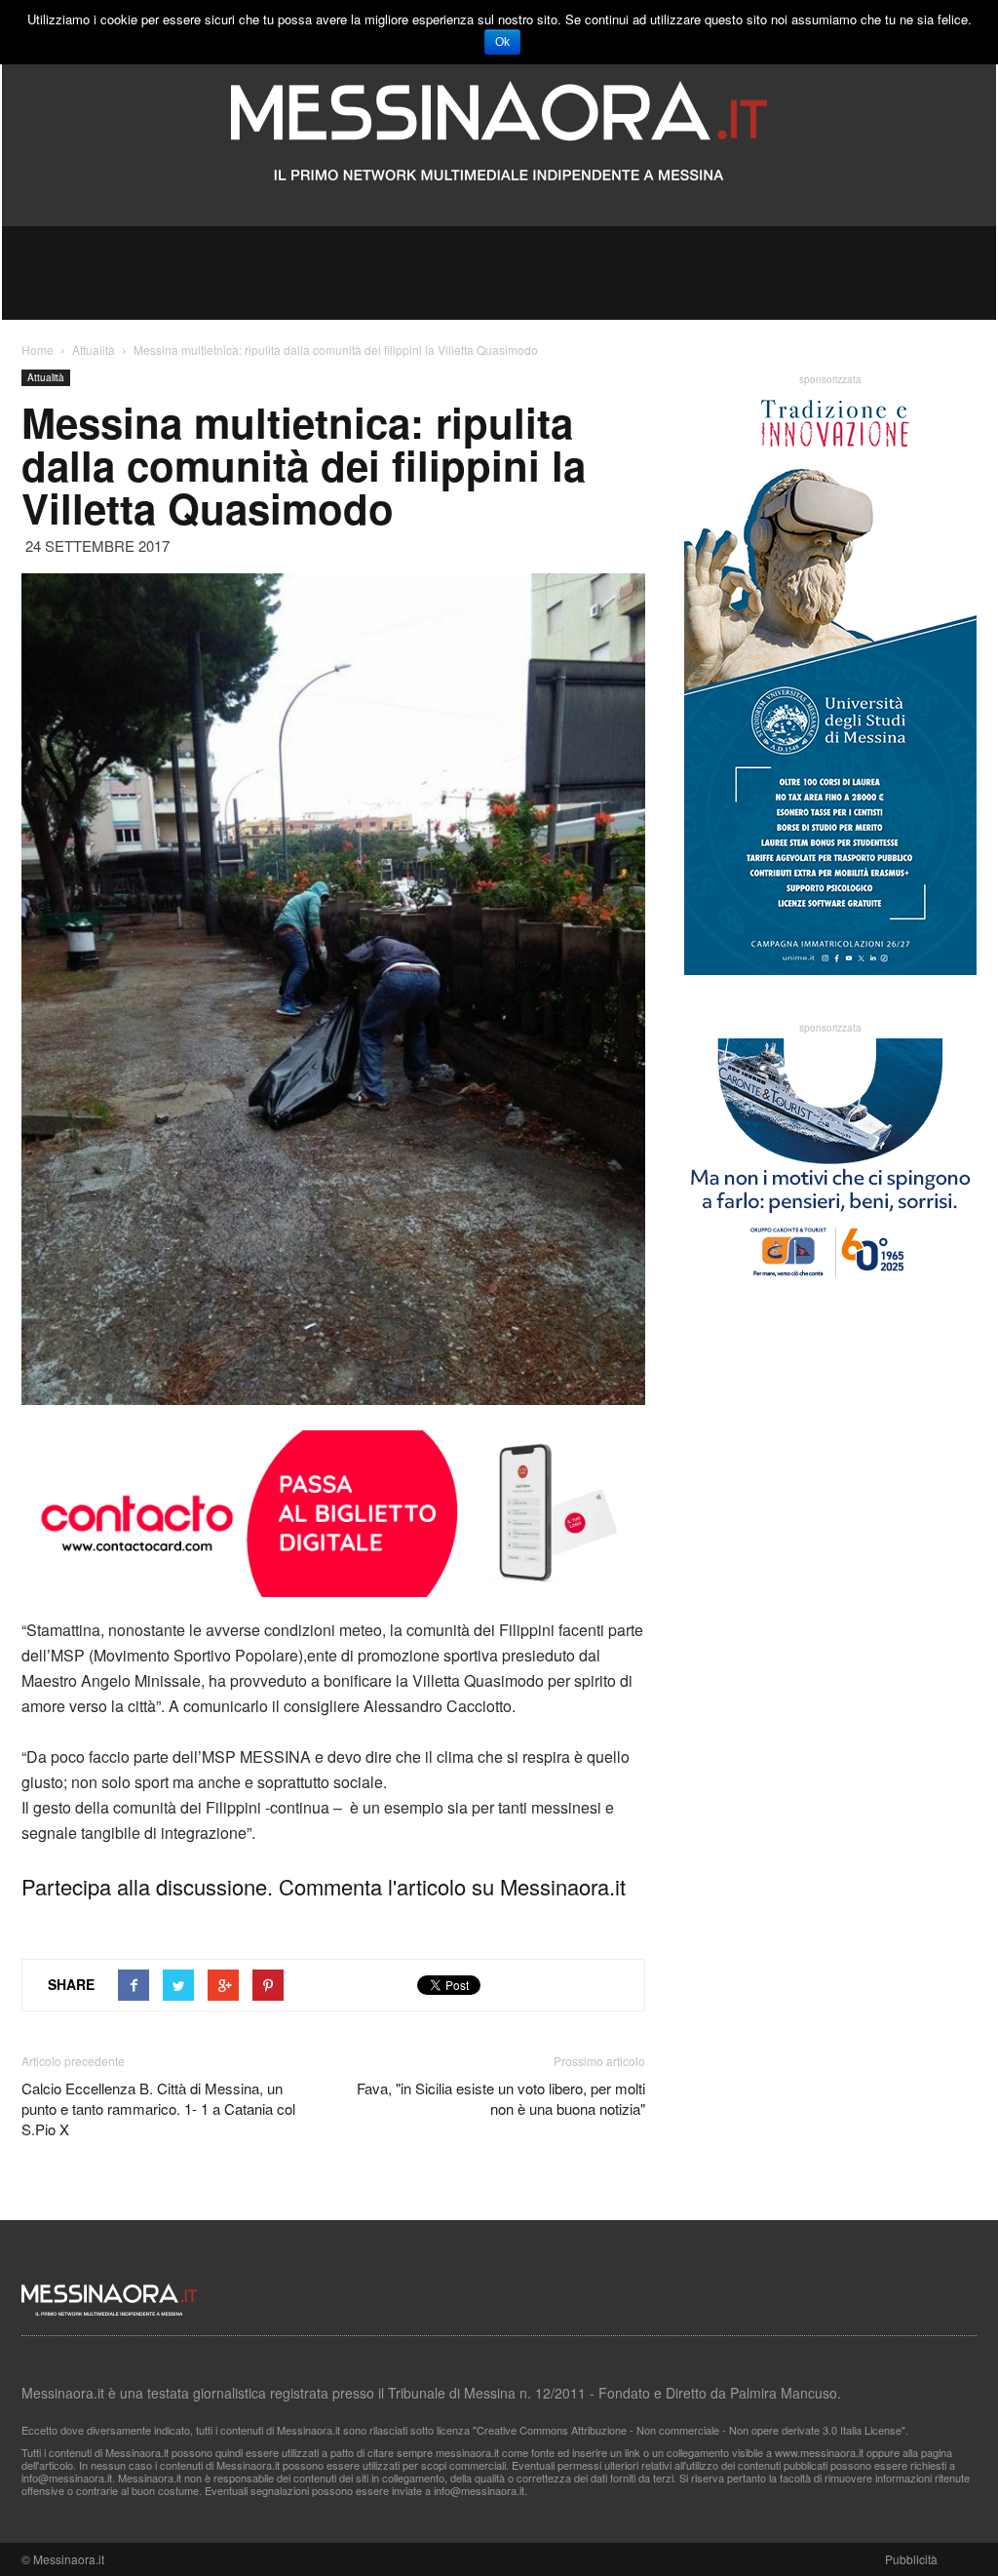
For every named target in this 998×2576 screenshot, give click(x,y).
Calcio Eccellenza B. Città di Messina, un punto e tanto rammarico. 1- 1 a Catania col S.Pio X (158, 2108)
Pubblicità (911, 2559)
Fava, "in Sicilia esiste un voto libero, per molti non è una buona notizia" (501, 2098)
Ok (502, 42)
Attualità (46, 377)
